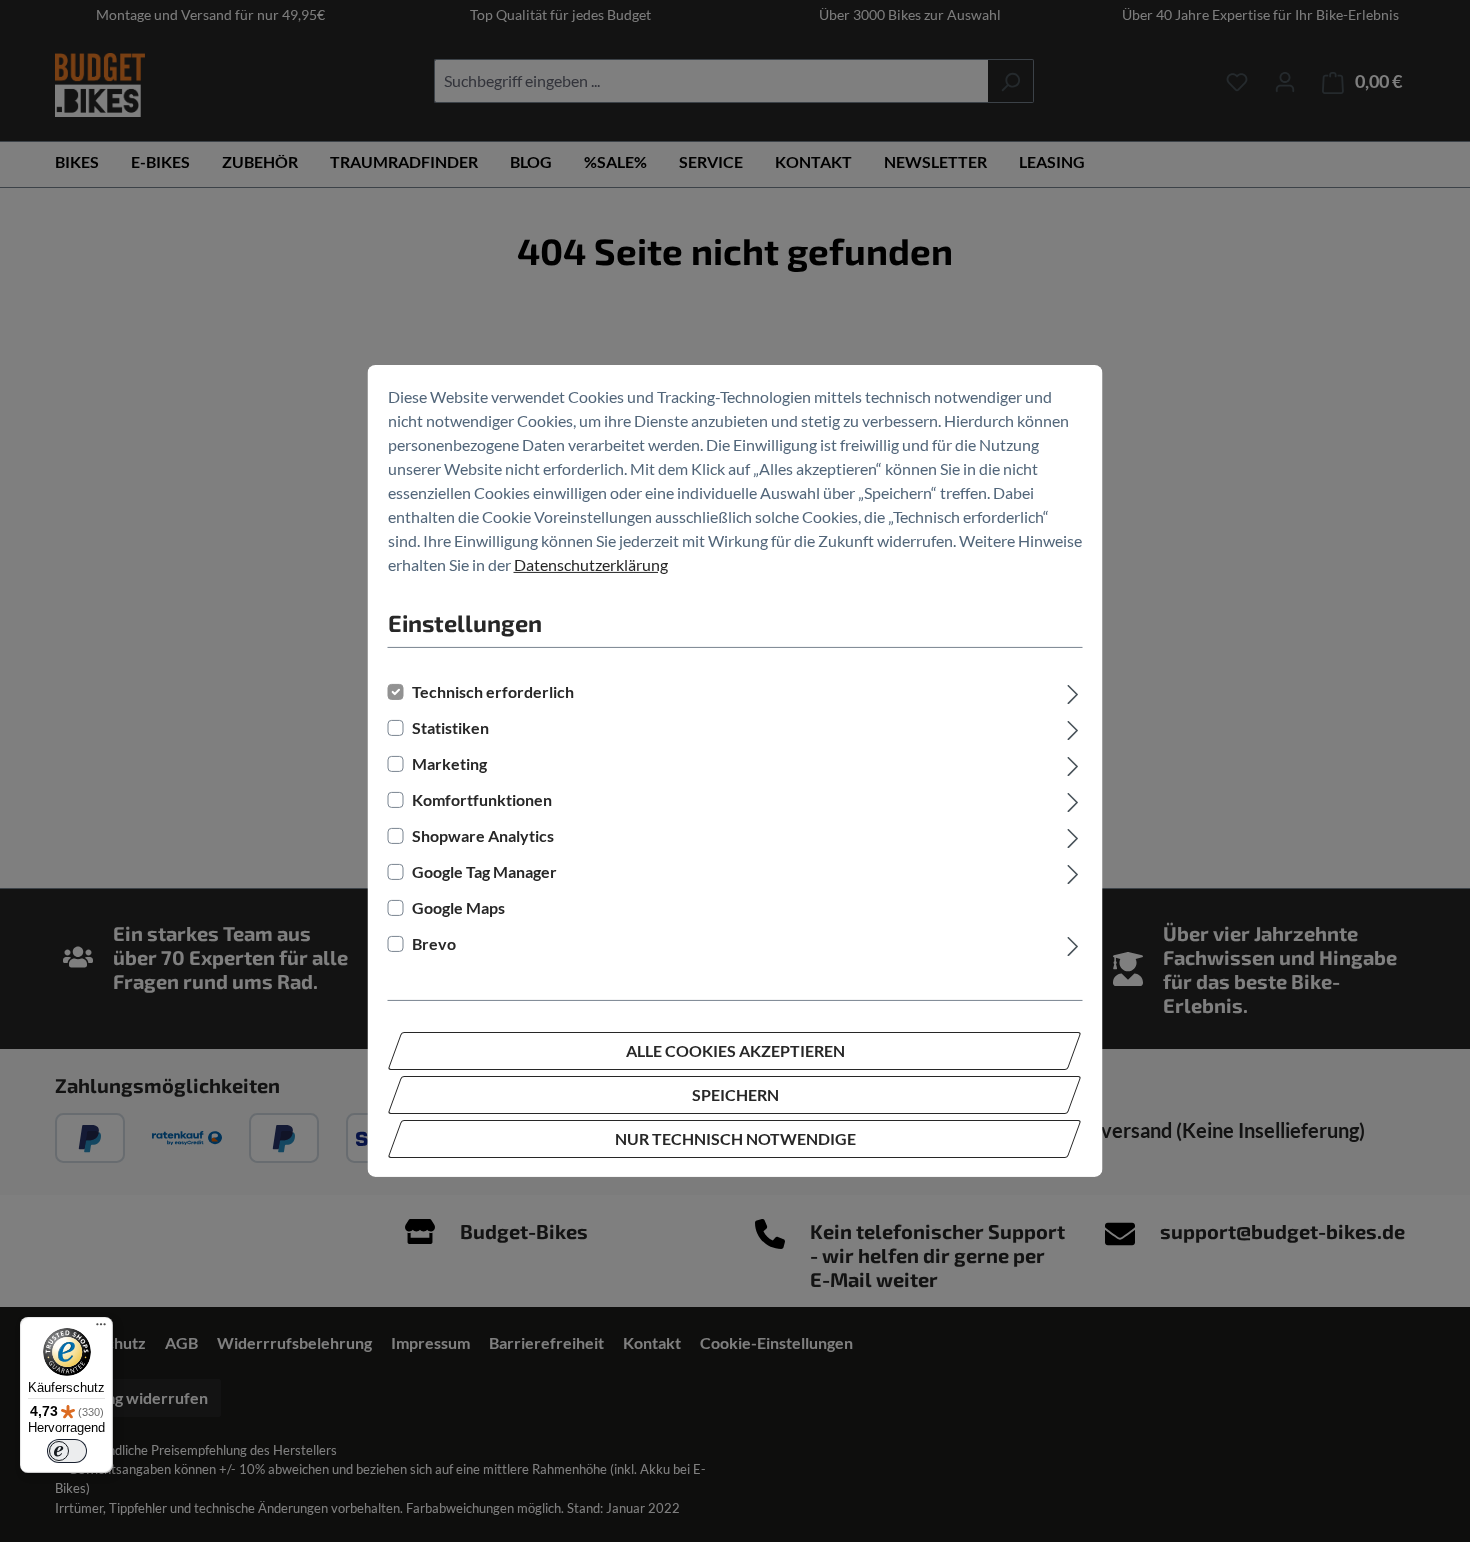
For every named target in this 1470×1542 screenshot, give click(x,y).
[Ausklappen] (1072, 692)
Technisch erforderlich (493, 691)
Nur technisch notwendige (735, 1138)
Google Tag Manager (484, 871)
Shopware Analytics (483, 835)
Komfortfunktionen (482, 799)
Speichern (735, 1094)
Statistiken (450, 727)
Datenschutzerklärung (591, 564)
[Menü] (101, 1329)
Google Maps (458, 907)
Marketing (449, 763)
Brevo (434, 943)
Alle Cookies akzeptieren (735, 1050)
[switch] (67, 1451)
